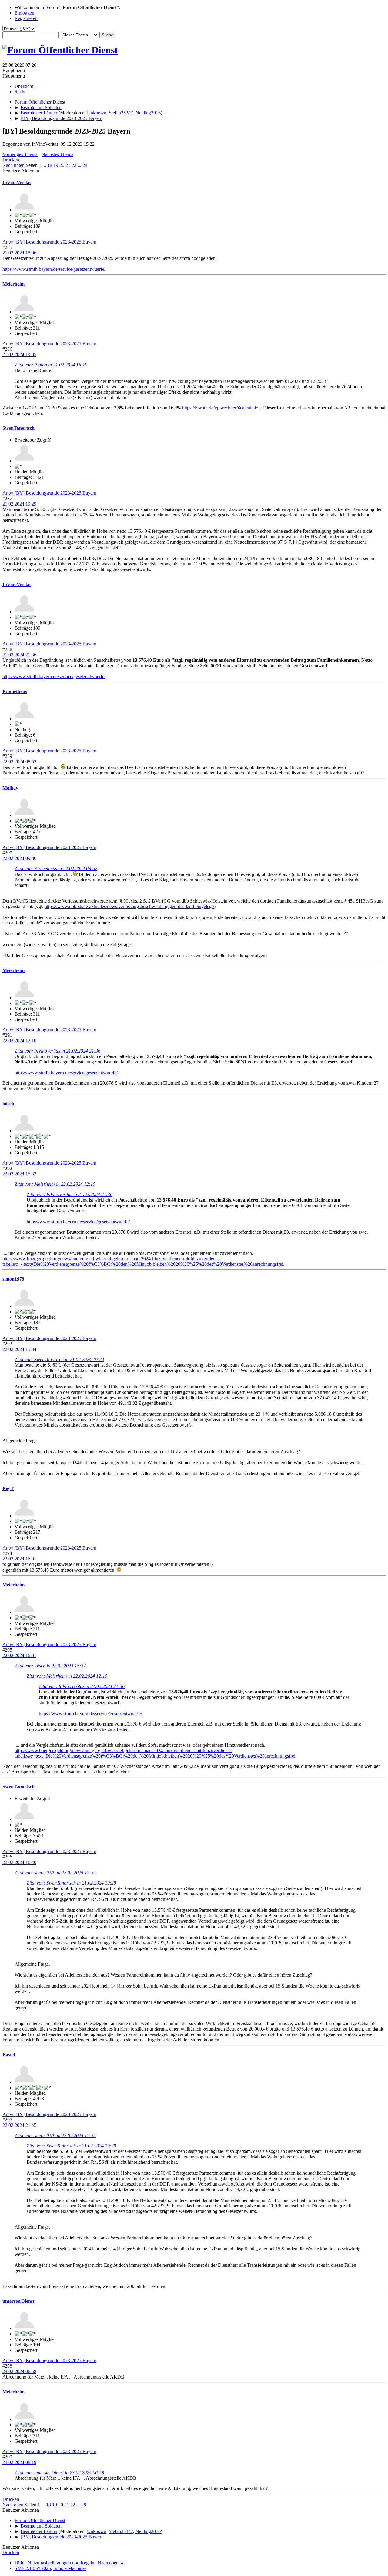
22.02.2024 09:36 (19, 858)
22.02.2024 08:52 (19, 762)
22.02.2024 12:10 (19, 1041)
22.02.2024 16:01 (19, 1559)
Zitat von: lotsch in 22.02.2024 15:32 (50, 1666)
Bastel (9, 2055)
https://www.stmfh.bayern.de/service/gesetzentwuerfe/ (54, 269)
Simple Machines (70, 2568)
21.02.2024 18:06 (19, 253)
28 (85, 165)
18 (50, 165)
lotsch (8, 1104)
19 (56, 165)
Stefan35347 (121, 113)
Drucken (11, 160)
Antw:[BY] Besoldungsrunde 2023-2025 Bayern (49, 242)
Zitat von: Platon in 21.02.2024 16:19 (51, 365)
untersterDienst (18, 2301)
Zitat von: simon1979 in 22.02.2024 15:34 (55, 1873)
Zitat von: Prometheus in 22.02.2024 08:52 (56, 869)
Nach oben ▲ (111, 2563)
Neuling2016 (148, 113)
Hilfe (19, 2563)
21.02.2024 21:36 (19, 655)
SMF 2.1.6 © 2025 (33, 2568)
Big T (8, 1489)
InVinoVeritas (17, 182)
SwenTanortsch (18, 428)
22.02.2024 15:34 (19, 1349)
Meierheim (13, 284)
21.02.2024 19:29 (19, 504)
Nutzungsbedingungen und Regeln (61, 2563)
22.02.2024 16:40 (19, 1862)
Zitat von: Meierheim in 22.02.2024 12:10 (55, 1184)
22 (74, 165)
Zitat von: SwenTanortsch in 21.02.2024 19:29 (59, 1359)
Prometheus (15, 691)
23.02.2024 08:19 (19, 2462)
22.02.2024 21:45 (19, 2125)
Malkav (10, 788)
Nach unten (13, 165)
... (45, 165)
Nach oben (13, 2505)
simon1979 (13, 1279)
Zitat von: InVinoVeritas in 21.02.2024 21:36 (57, 1051)
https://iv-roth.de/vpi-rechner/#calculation (221, 408)
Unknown (97, 113)
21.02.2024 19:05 (19, 355)
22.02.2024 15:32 (19, 1174)
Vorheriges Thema (20, 154)
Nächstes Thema (57, 154)
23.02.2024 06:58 (19, 2371)
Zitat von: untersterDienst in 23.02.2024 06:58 (59, 2473)
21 (68, 165)
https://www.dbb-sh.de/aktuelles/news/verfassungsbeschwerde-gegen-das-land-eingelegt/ (129, 906)
